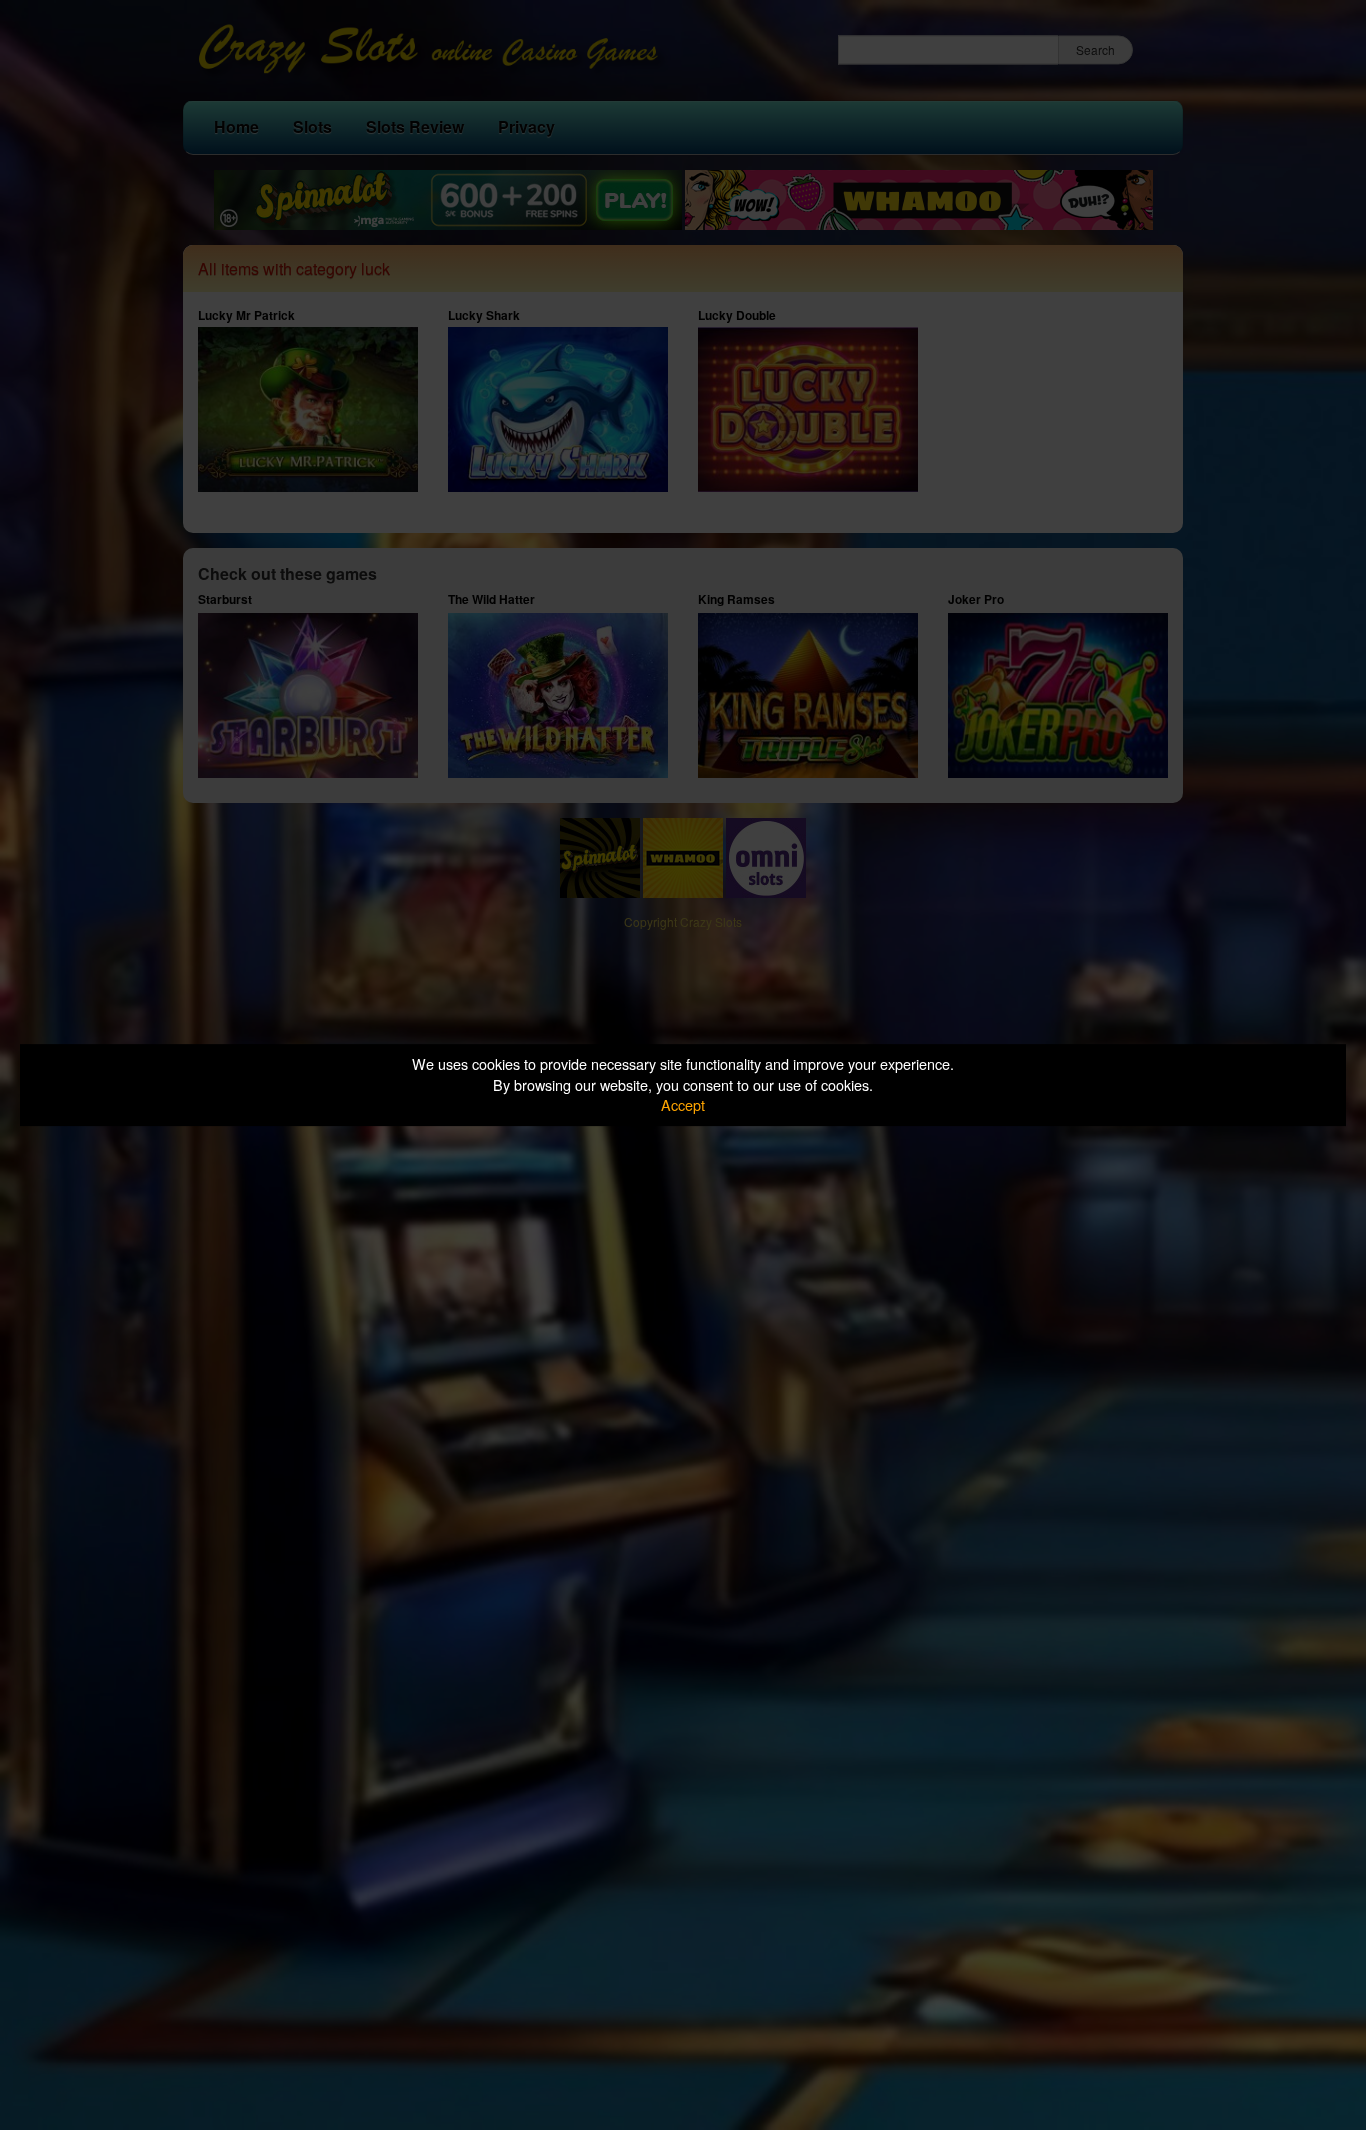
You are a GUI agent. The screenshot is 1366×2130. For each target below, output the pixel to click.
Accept (683, 1104)
